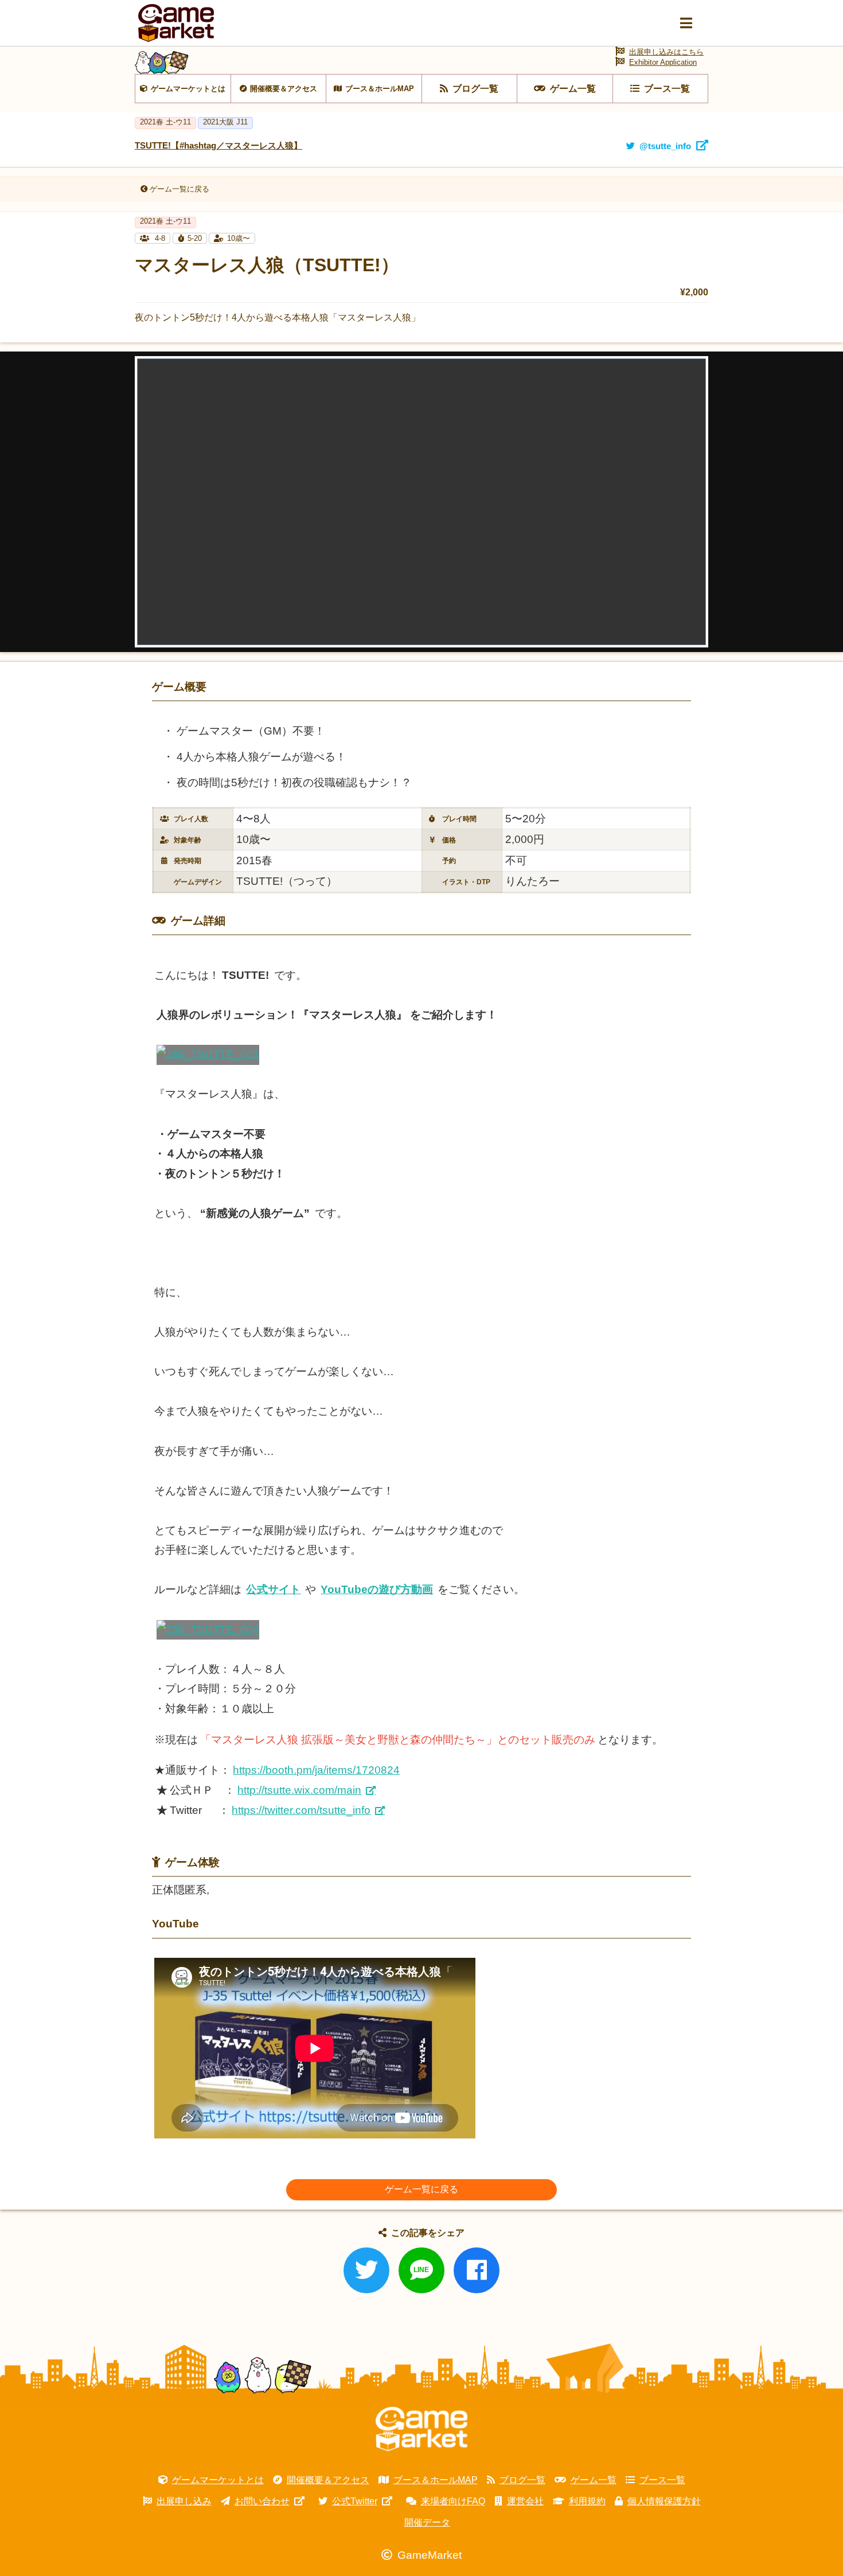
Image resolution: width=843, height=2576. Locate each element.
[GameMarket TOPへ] (421, 2429)
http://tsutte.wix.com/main (299, 1790)
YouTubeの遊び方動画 (377, 1589)
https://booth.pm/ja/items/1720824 (316, 1770)
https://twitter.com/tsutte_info (301, 1810)
